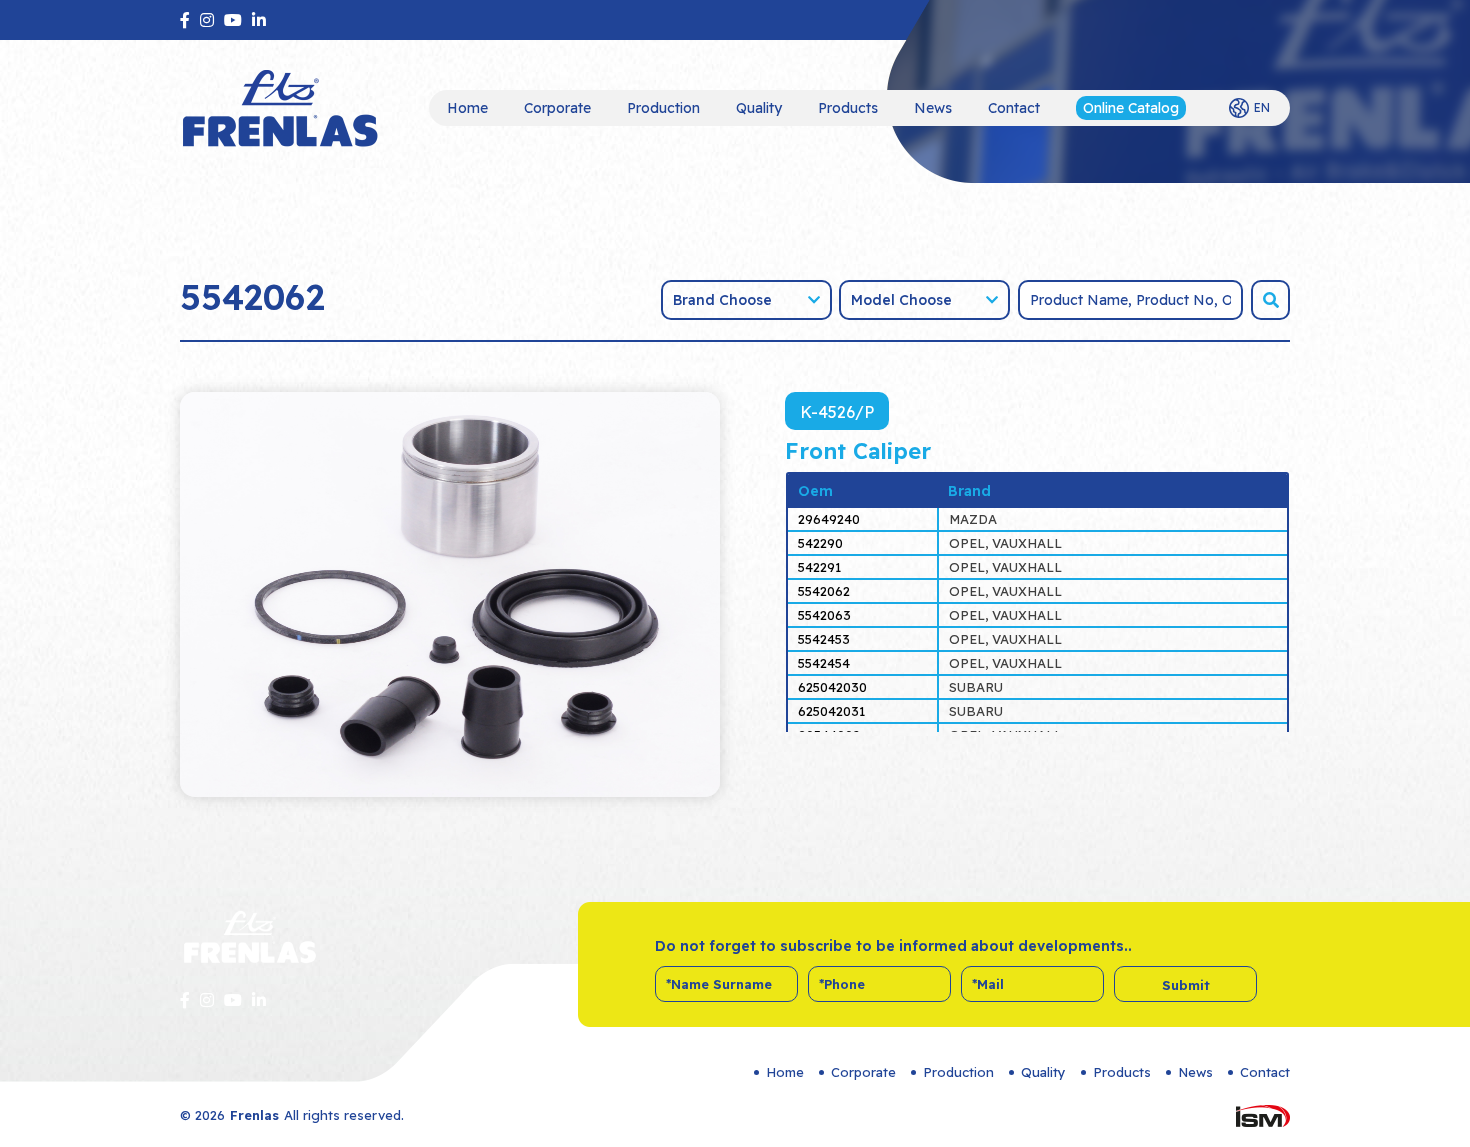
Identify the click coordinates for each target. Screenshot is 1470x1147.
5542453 (824, 639)
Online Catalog (1131, 108)
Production (663, 108)
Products (848, 108)
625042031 (831, 711)
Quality (759, 108)
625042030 (832, 687)
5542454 (824, 663)
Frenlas (254, 1115)
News (933, 108)
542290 (820, 543)
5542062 (824, 591)
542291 (819, 567)
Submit (1186, 985)
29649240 (829, 519)
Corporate (557, 108)
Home (467, 108)
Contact (1014, 108)
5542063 (824, 615)
